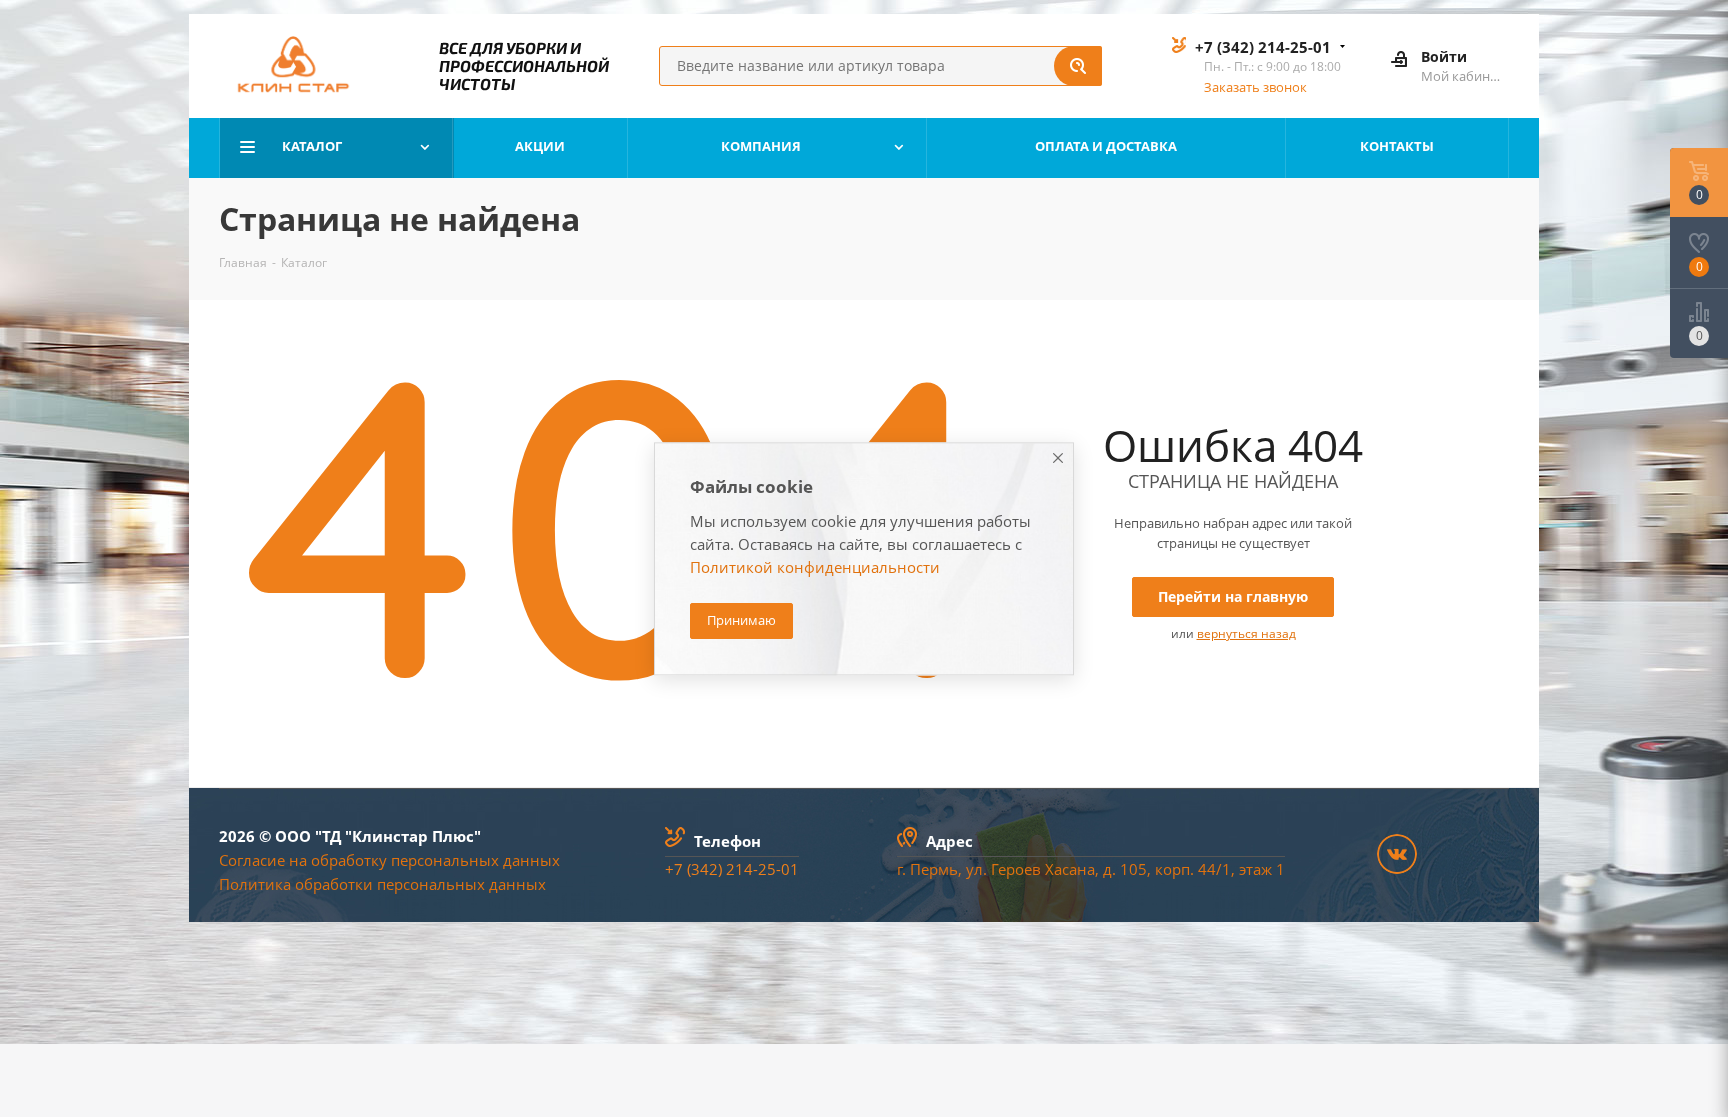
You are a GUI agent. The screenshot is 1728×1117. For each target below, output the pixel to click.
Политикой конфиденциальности (815, 567)
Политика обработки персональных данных (382, 884)
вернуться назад (1246, 633)
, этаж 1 (1258, 869)
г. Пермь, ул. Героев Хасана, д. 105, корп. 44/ (1059, 869)
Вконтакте (1397, 854)
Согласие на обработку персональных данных (389, 860)
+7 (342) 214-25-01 (1263, 47)
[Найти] (1078, 66)
